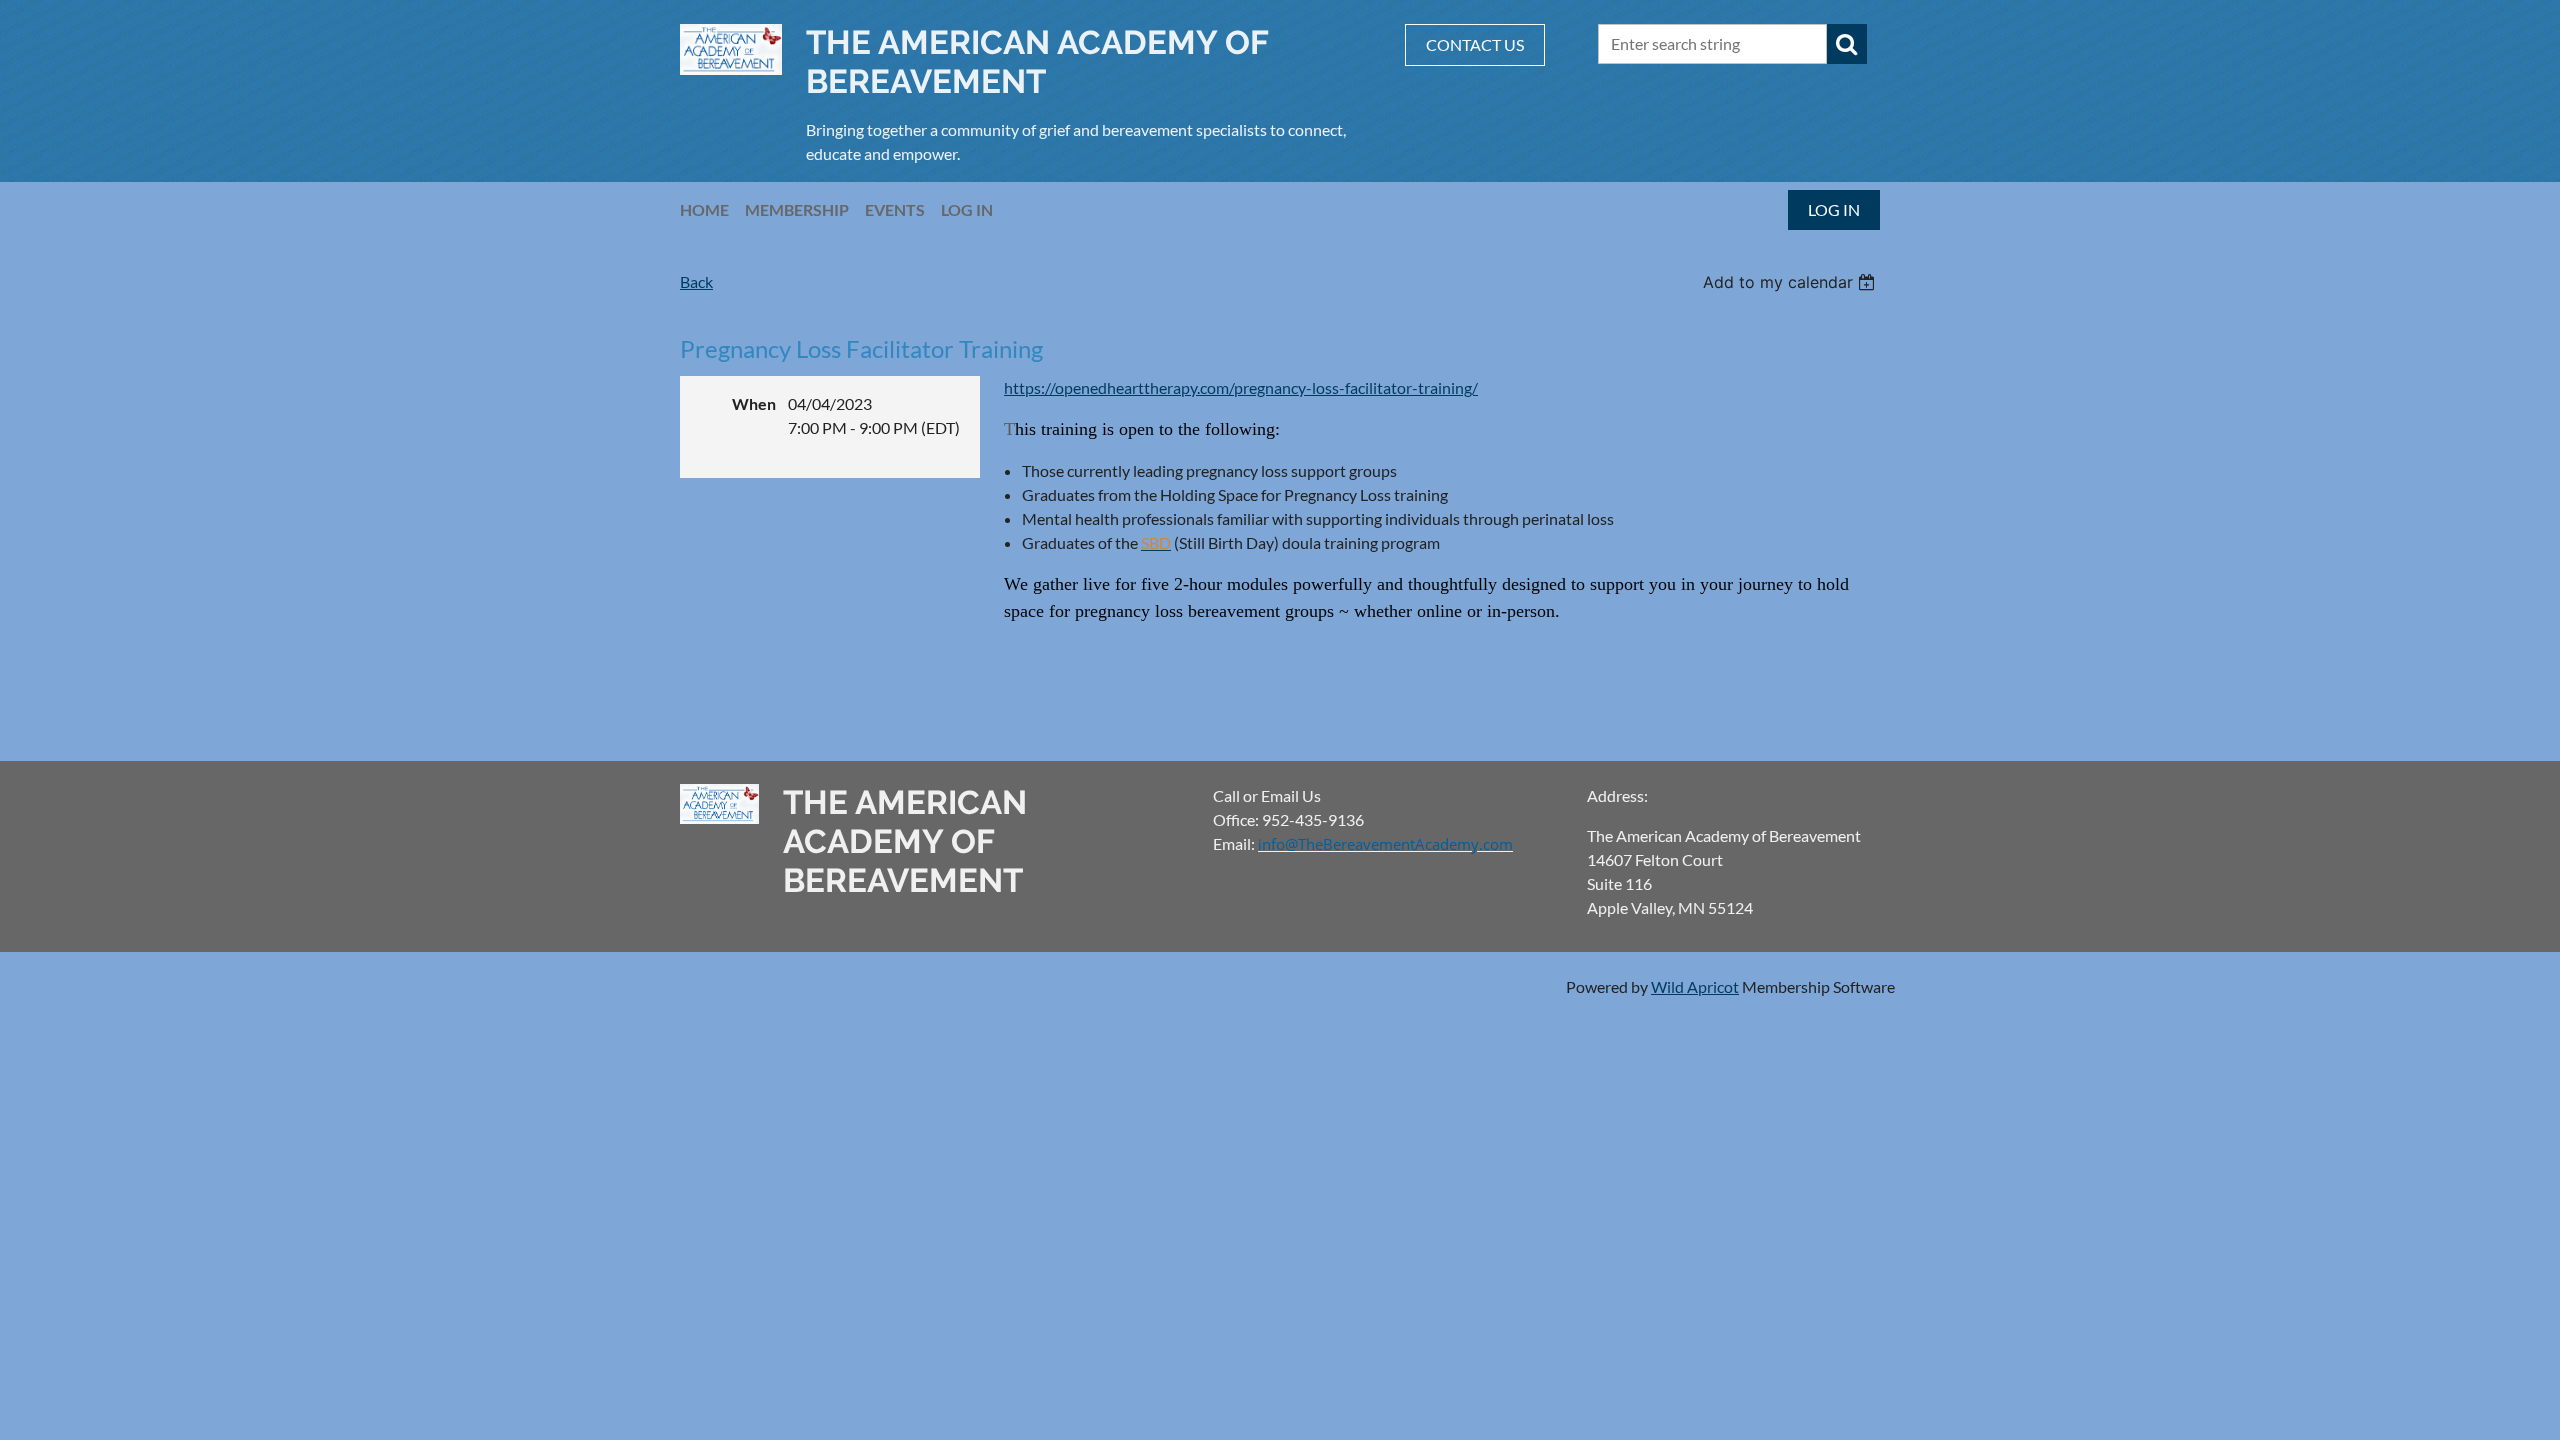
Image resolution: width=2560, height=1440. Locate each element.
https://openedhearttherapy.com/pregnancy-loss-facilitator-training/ (1241, 387)
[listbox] (1791, 282)
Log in (1834, 209)
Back (696, 281)
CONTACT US (1475, 44)
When (754, 403)
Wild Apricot (1695, 986)
